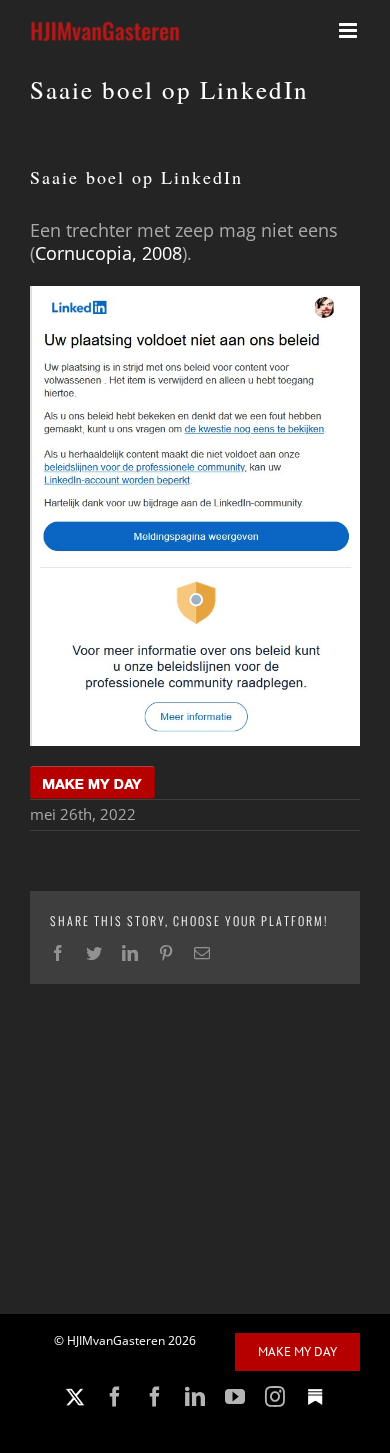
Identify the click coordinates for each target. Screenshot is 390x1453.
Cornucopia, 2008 (108, 253)
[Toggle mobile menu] (349, 30)
